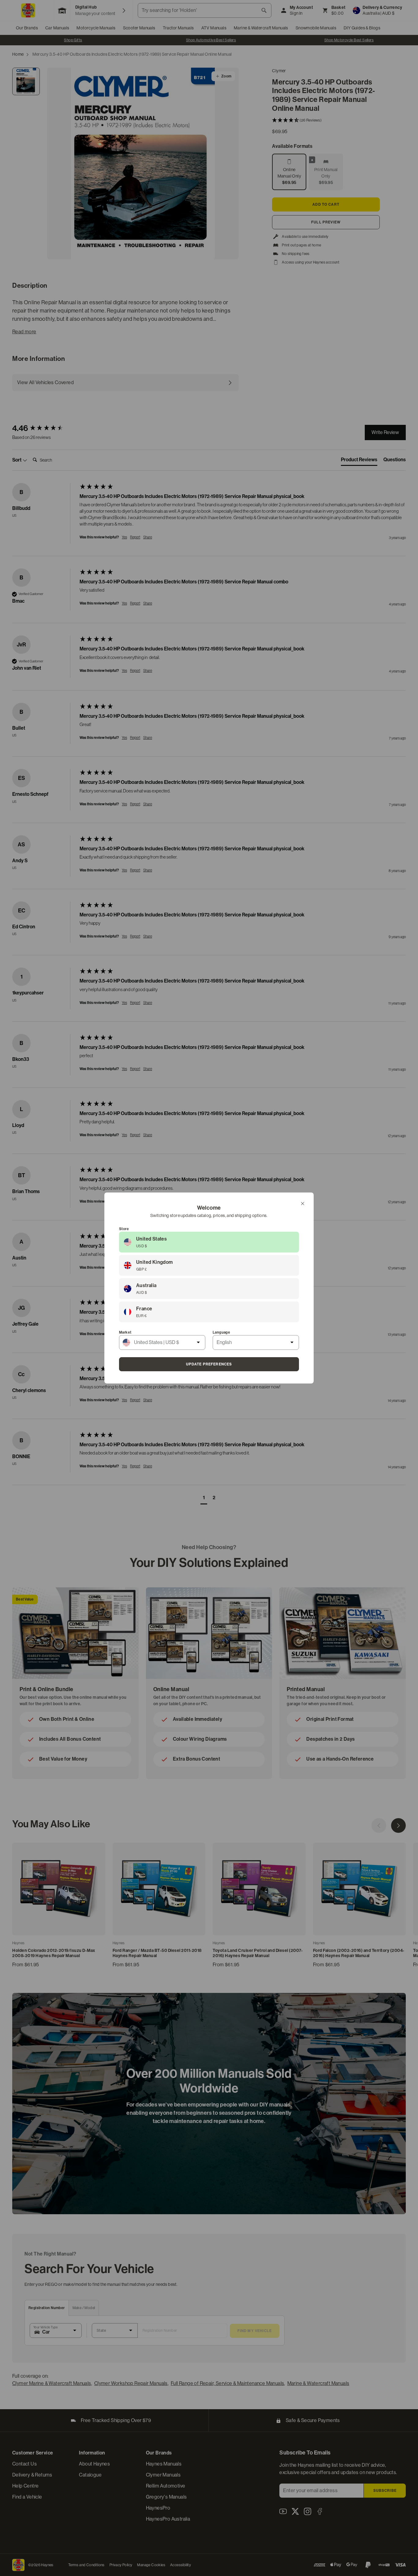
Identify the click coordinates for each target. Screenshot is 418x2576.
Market (125, 1332)
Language (221, 1332)
